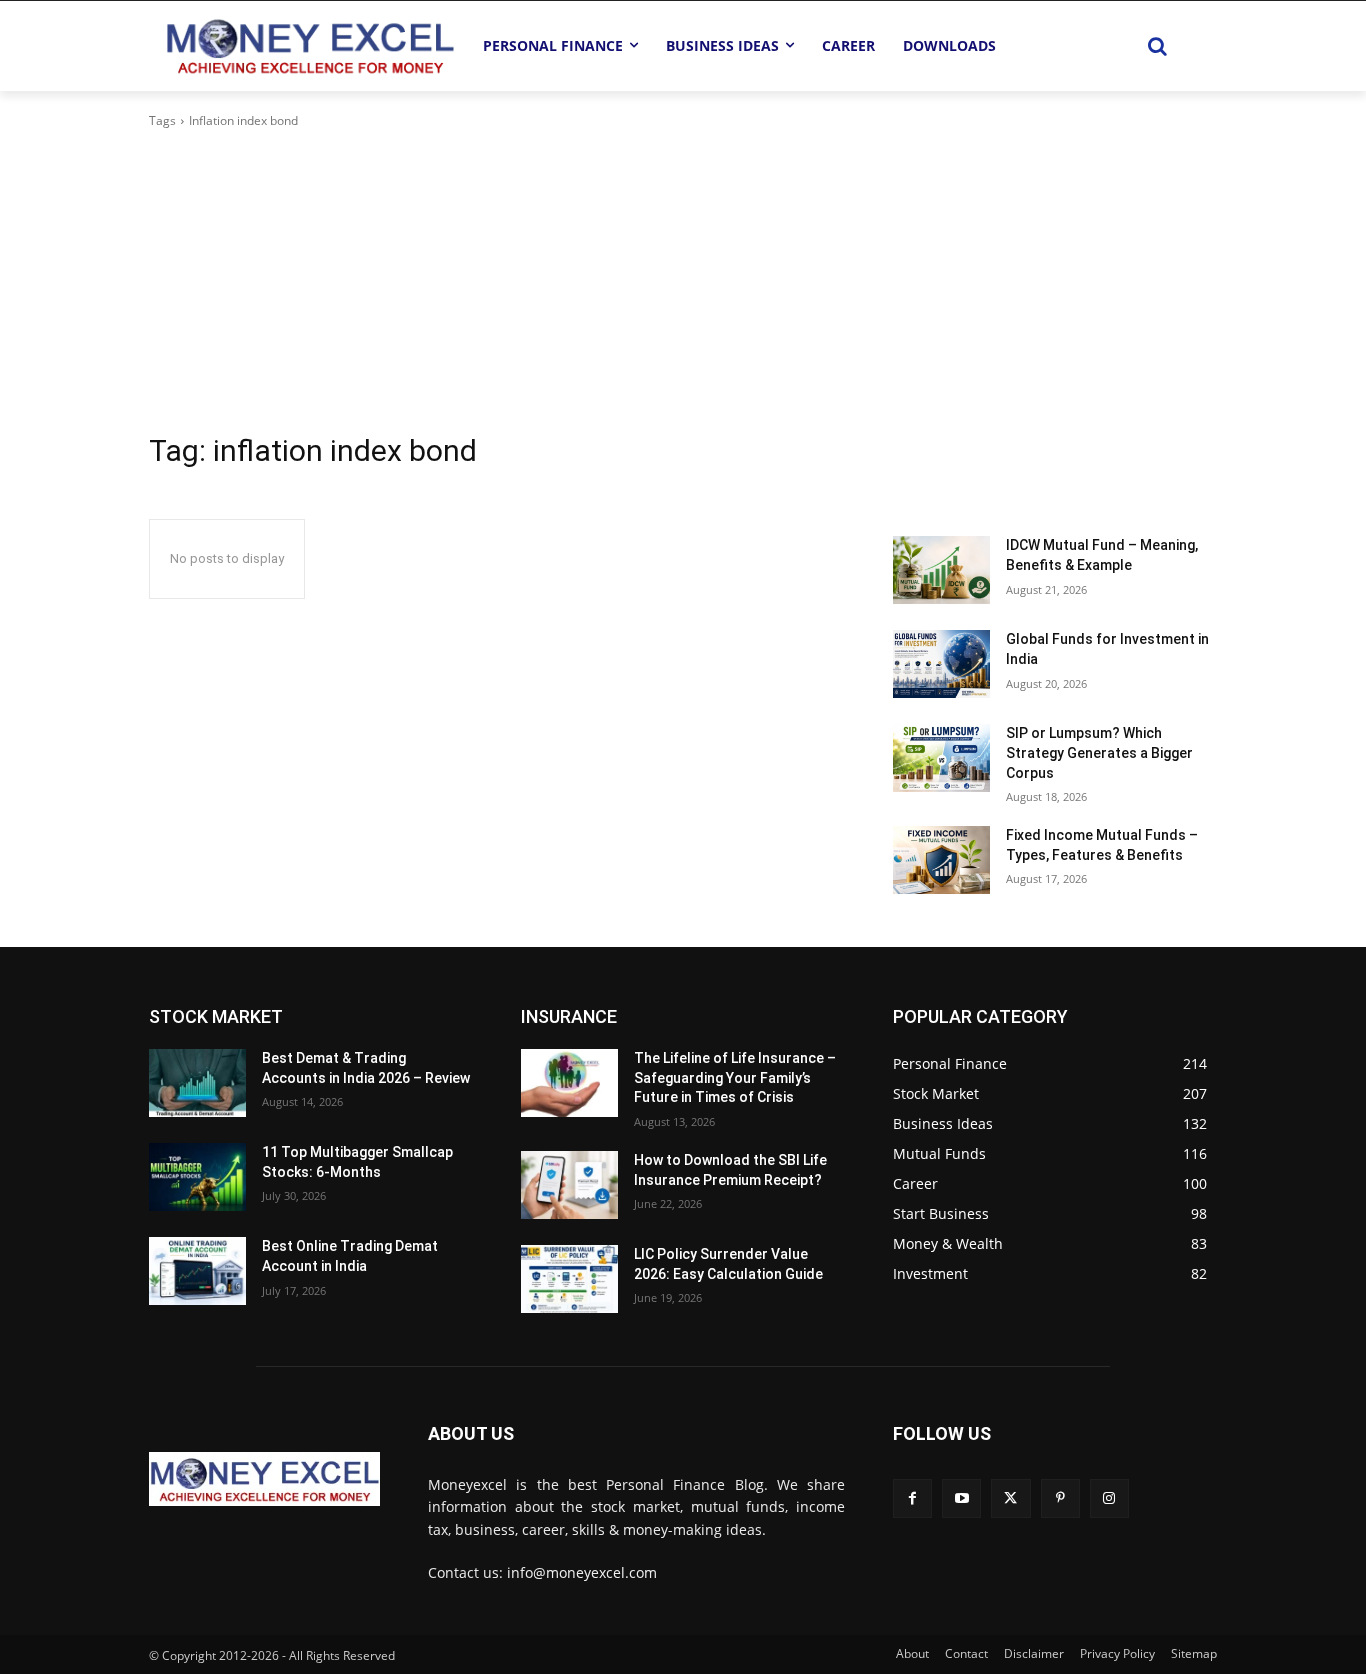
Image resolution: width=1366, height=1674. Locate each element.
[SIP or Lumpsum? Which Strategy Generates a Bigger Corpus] (941, 758)
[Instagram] (1109, 1498)
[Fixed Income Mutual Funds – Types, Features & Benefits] (941, 860)
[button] (1157, 46)
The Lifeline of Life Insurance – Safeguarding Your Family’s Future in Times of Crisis (735, 1077)
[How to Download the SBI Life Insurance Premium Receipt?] (569, 1185)
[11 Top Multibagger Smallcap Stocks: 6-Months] (197, 1177)
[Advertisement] (683, 281)
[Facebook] (912, 1498)
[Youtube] (961, 1498)
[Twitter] (1010, 1498)
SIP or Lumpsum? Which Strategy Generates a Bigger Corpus (1099, 752)
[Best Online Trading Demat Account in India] (197, 1271)
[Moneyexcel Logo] (309, 45)
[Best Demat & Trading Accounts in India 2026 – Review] (197, 1083)
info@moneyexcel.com (582, 1572)
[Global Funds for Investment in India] (941, 664)
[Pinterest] (1060, 1498)
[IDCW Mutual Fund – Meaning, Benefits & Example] (941, 570)
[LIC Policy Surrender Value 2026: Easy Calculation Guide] (569, 1279)
